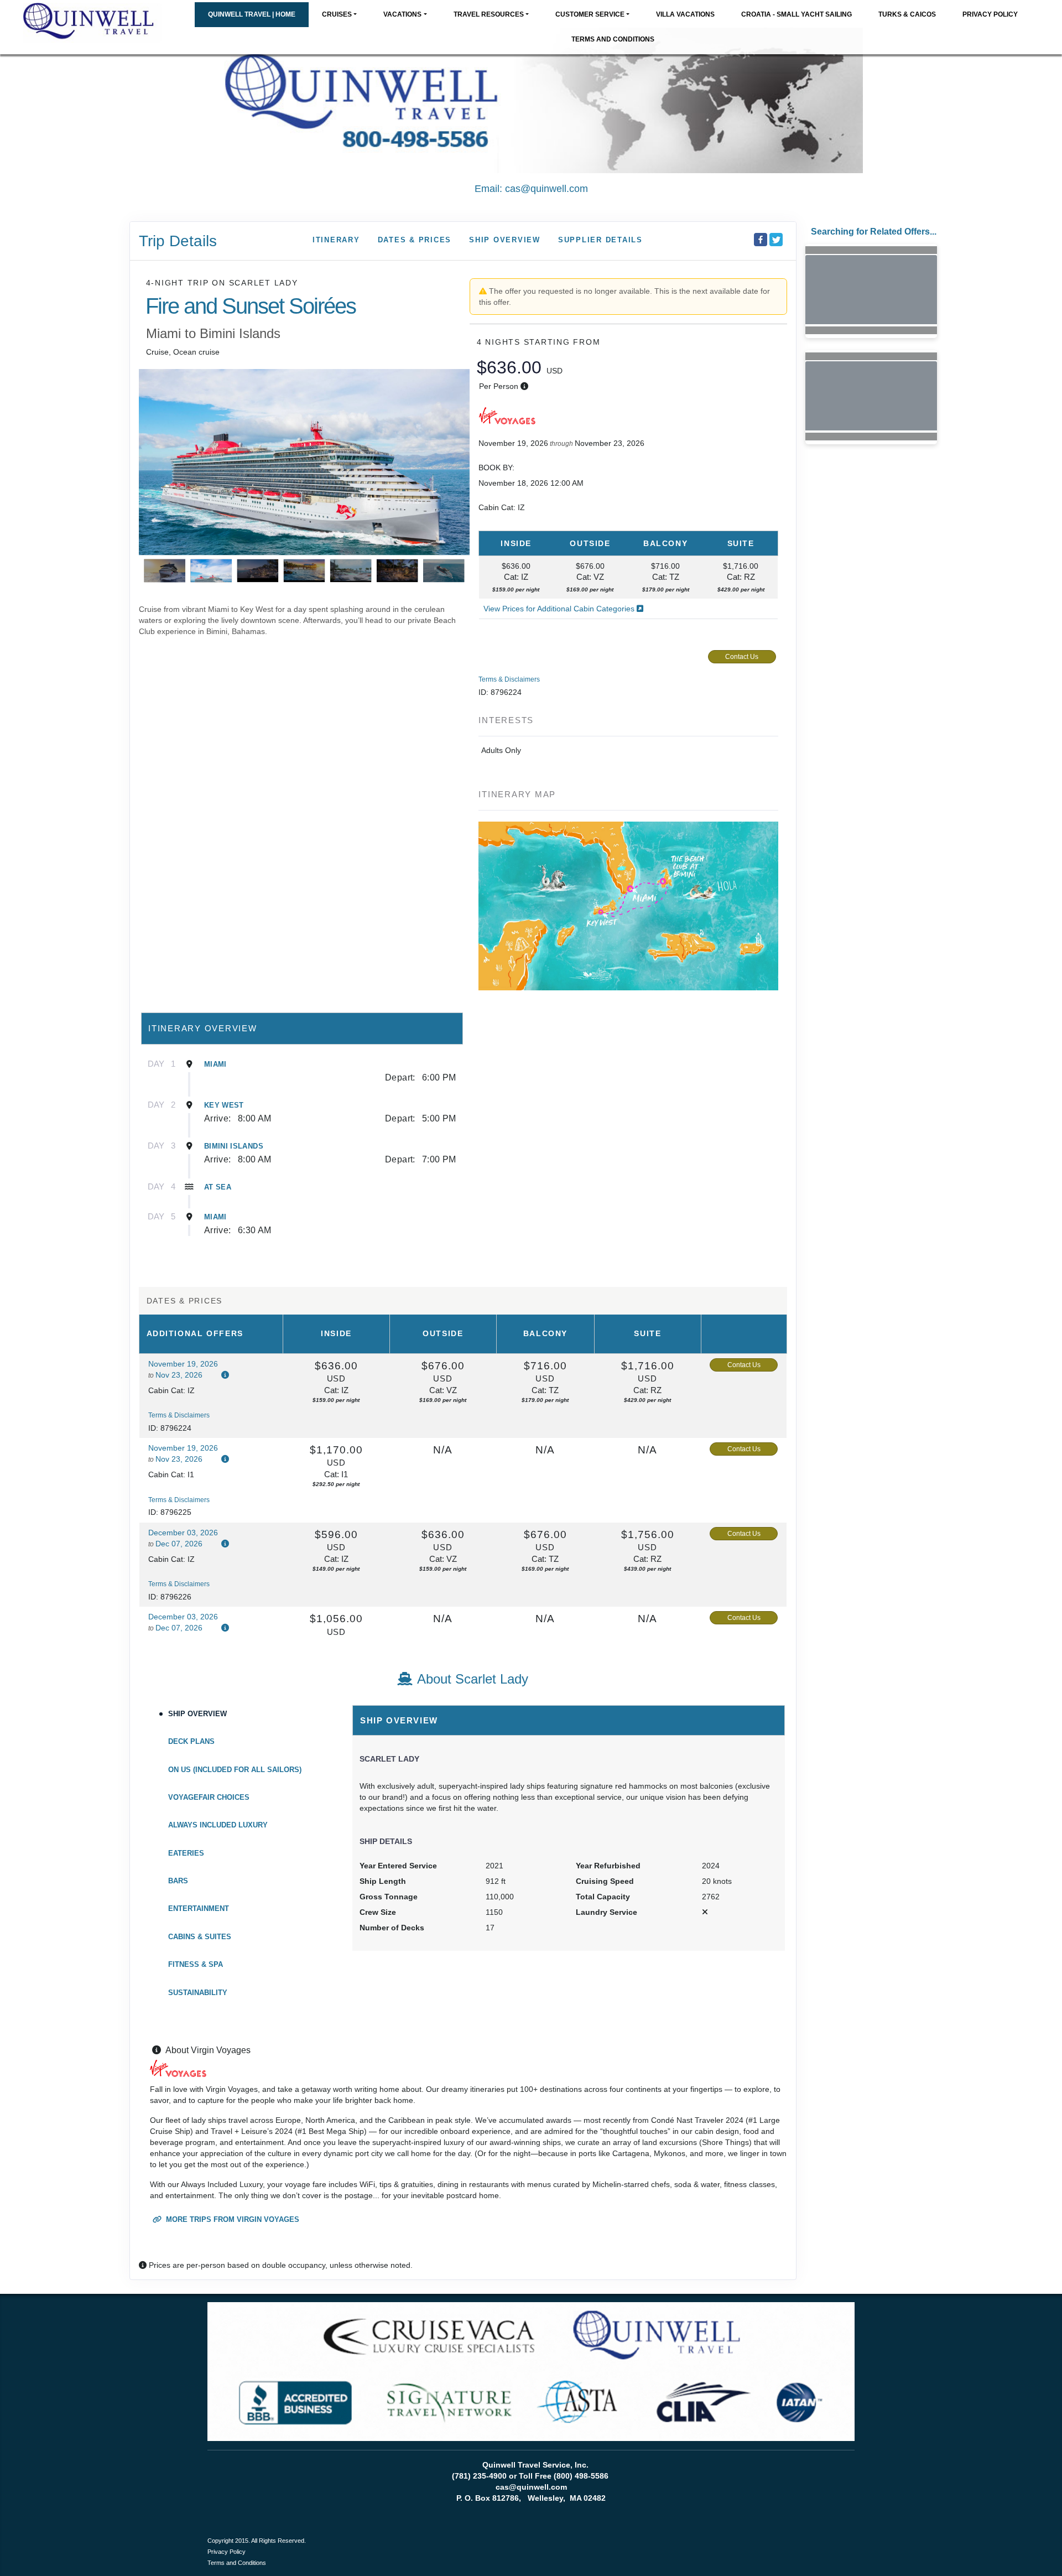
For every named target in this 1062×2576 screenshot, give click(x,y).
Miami (215, 1064)
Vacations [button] (402, 14)
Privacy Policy (990, 14)
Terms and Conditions (613, 39)
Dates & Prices (415, 240)
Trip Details (178, 241)
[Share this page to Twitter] (776, 240)
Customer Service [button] (590, 14)
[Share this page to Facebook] (761, 240)
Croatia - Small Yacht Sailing (796, 14)
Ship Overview (505, 240)
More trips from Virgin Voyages (231, 2219)
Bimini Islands (234, 1146)
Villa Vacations (685, 14)
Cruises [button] (337, 14)
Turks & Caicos (907, 14)
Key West (224, 1105)
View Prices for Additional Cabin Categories (560, 609)
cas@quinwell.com (546, 189)
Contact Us (742, 657)
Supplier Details (600, 240)
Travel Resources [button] (489, 14)
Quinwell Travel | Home (252, 14)
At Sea (218, 1187)
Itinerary (336, 240)
